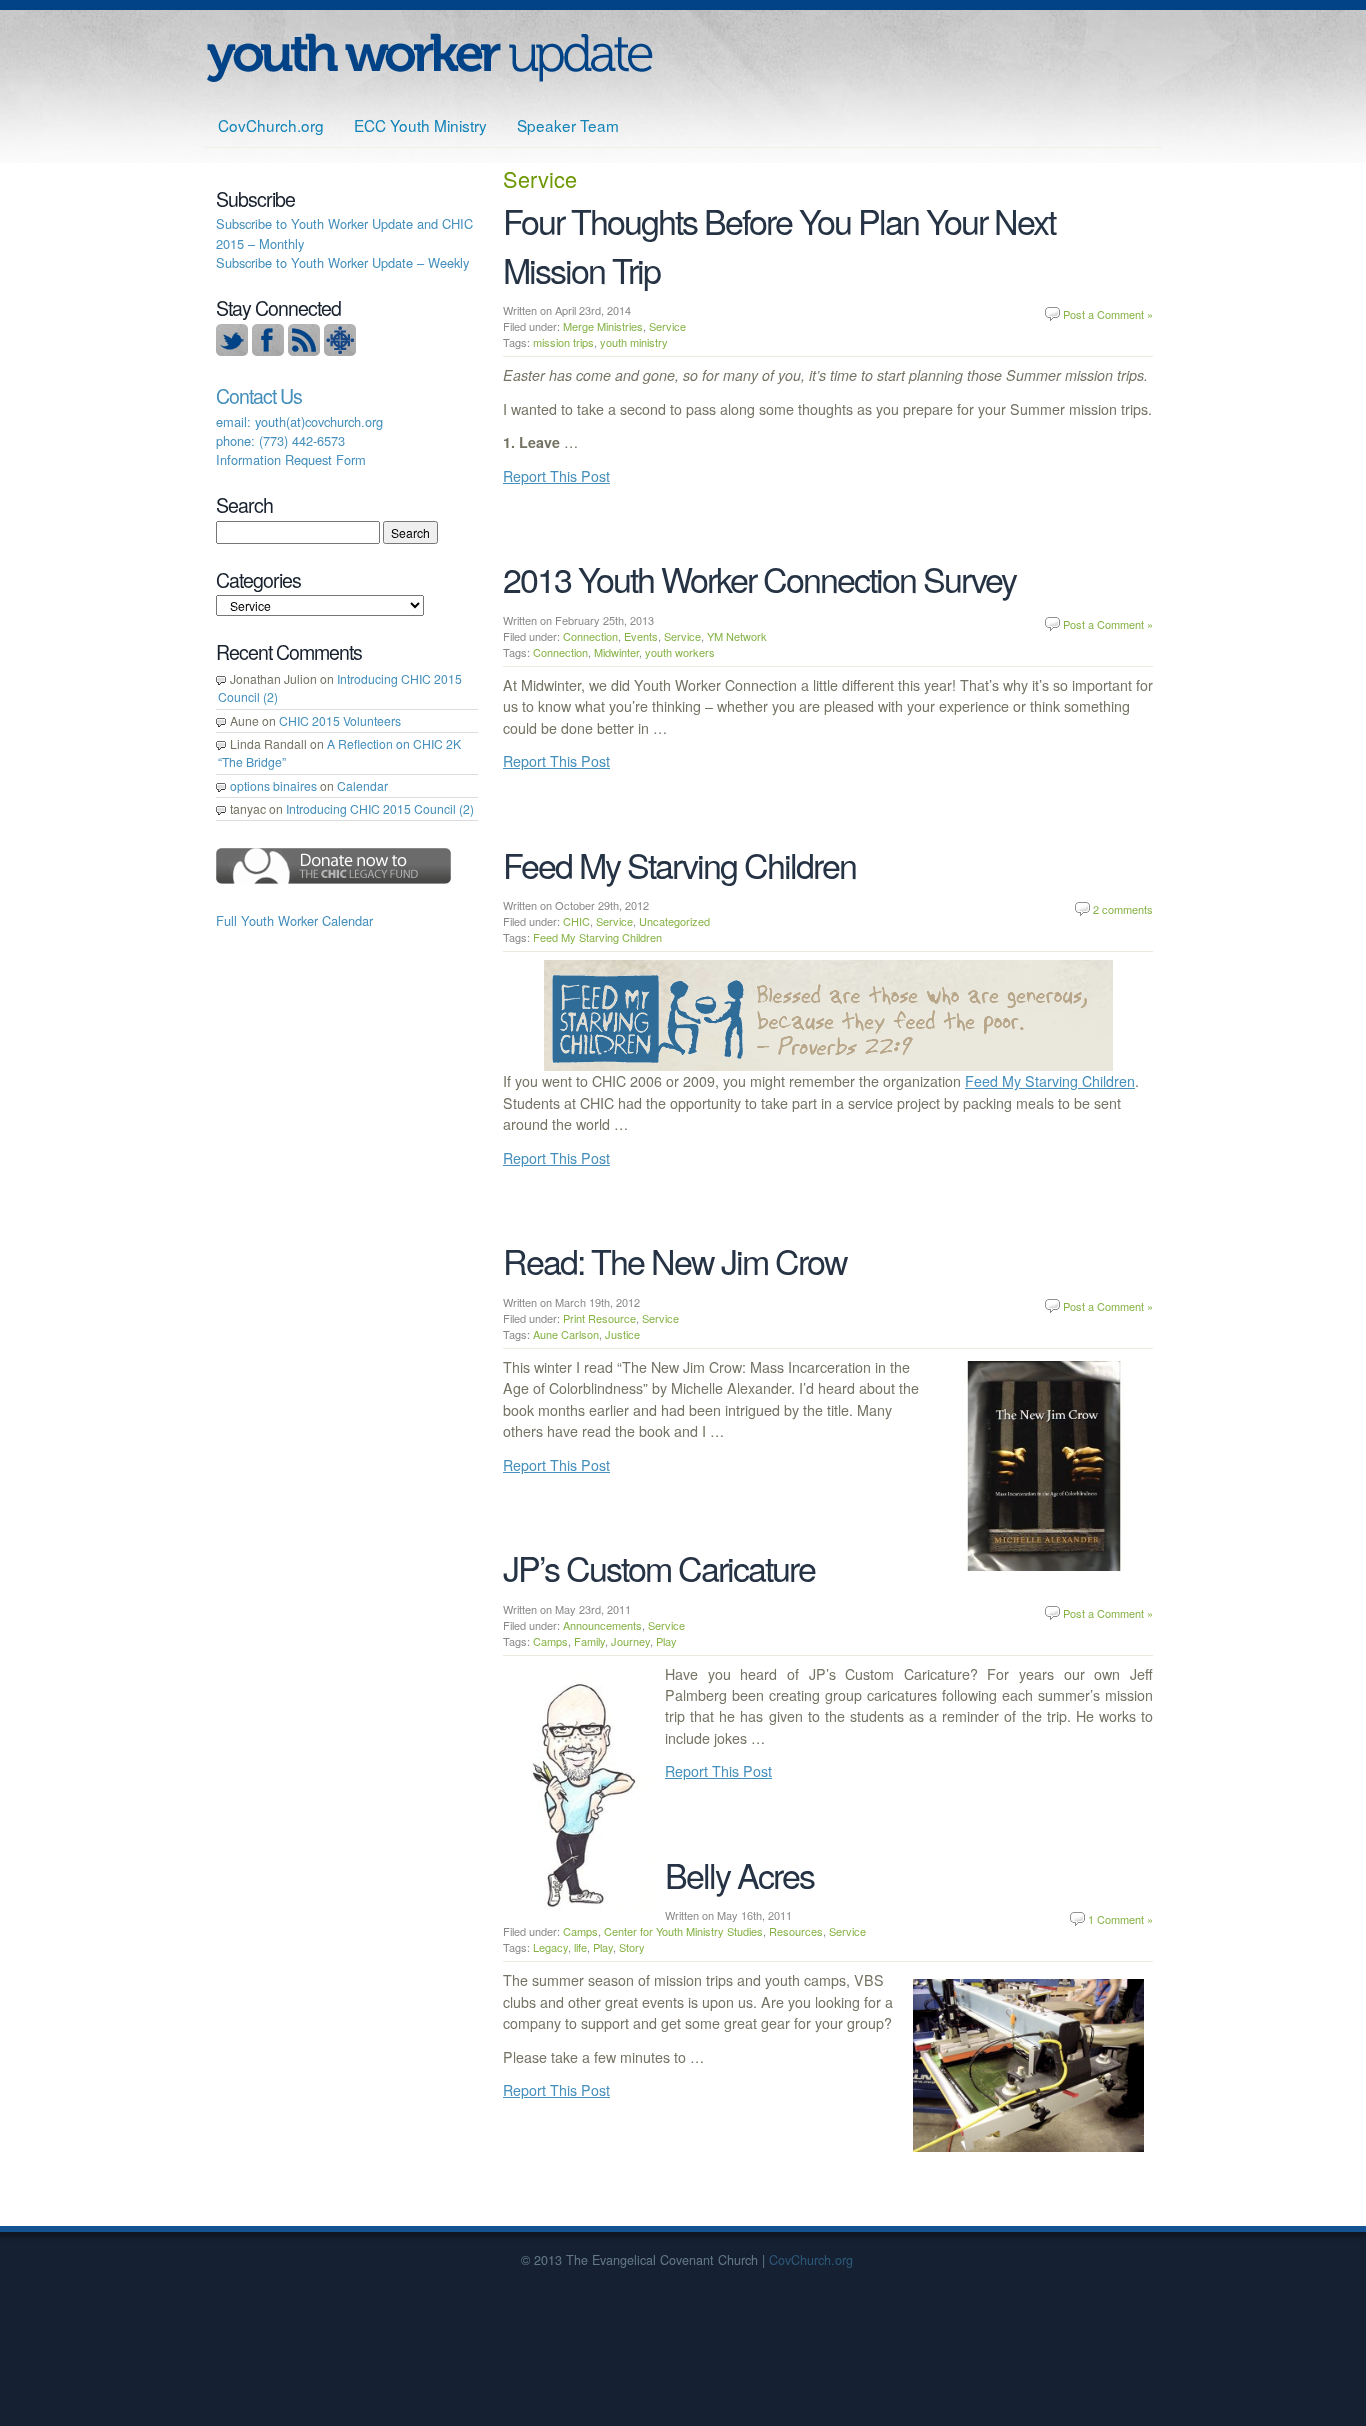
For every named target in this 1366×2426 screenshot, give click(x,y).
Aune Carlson (566, 1334)
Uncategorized (674, 921)
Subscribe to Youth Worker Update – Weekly (342, 262)
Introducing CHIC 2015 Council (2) (380, 808)
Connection (590, 636)
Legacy (550, 1947)
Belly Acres (739, 1874)
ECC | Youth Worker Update (429, 57)
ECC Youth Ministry (420, 125)
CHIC (576, 921)
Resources (796, 1931)
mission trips (563, 342)
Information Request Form (291, 459)
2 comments (1123, 909)
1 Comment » (1120, 1919)
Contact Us (259, 396)
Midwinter (616, 652)
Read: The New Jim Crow (675, 1260)
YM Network (737, 636)
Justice (622, 1334)
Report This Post (556, 476)
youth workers (680, 652)
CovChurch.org (271, 125)
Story (632, 1947)
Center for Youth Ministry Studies (683, 1931)
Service (667, 326)
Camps (550, 1641)
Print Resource (599, 1318)
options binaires (273, 785)
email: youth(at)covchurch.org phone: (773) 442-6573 (299, 431)
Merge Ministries (603, 326)
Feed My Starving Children (679, 864)
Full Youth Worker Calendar (294, 920)
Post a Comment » (1108, 314)
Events (641, 636)
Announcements (602, 1625)
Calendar (362, 785)
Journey (630, 1641)
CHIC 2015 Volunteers (340, 720)
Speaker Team (568, 125)
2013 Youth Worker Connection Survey (759, 578)
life (580, 1947)
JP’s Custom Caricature (659, 1567)
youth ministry (634, 342)
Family (589, 1641)
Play (666, 1641)
